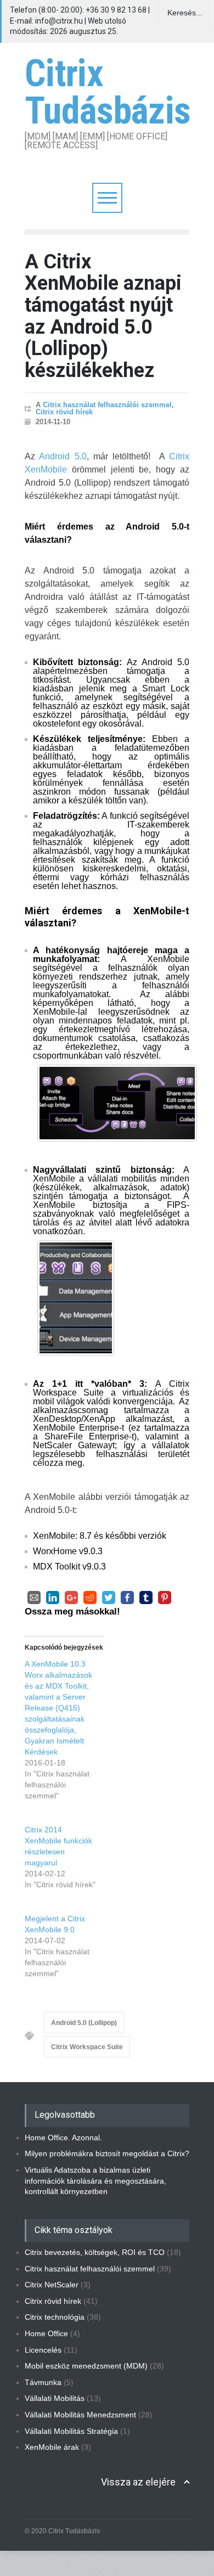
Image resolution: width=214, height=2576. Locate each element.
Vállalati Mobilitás (55, 2398)
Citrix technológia (55, 2317)
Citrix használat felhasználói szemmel (107, 405)
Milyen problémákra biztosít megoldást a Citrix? (107, 2153)
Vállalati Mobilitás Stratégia (71, 2431)
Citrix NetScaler (52, 2285)
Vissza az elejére (138, 2482)
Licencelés (43, 2350)
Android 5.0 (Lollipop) (84, 2023)
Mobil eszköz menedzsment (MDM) (86, 2366)
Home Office (46, 2333)
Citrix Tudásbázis (108, 92)
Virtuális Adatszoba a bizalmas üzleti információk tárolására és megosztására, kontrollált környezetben (95, 2181)
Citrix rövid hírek (64, 412)
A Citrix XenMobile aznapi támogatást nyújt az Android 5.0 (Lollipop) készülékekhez (103, 316)
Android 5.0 (63, 456)
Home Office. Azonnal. (63, 2138)
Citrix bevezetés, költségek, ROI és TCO (95, 2252)
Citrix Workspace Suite (87, 2047)
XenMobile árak (52, 2447)
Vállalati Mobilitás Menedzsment (80, 2415)
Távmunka (43, 2382)
